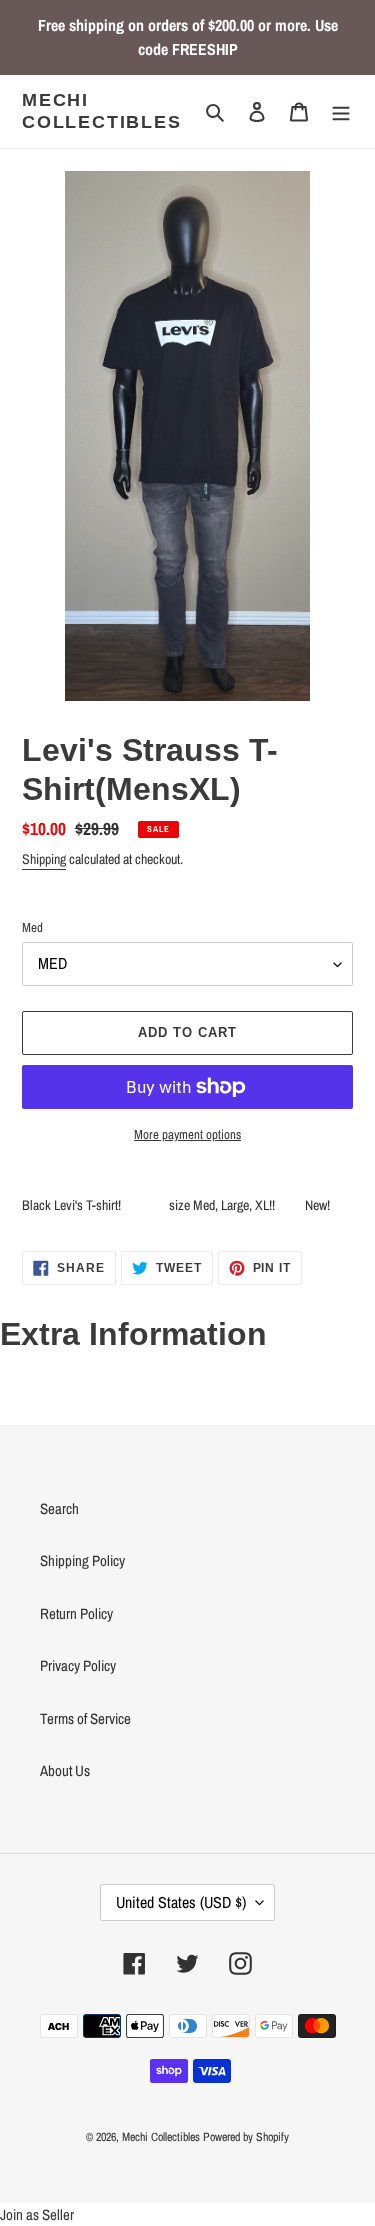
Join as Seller (37, 2214)
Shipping (44, 859)
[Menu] (341, 111)
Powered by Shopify (246, 2137)
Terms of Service (85, 1718)
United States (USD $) (181, 1902)
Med (32, 927)
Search (59, 1508)
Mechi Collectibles (102, 111)
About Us (65, 1770)
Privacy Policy (78, 1665)
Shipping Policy (82, 1560)
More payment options (187, 1134)
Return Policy (76, 1613)
